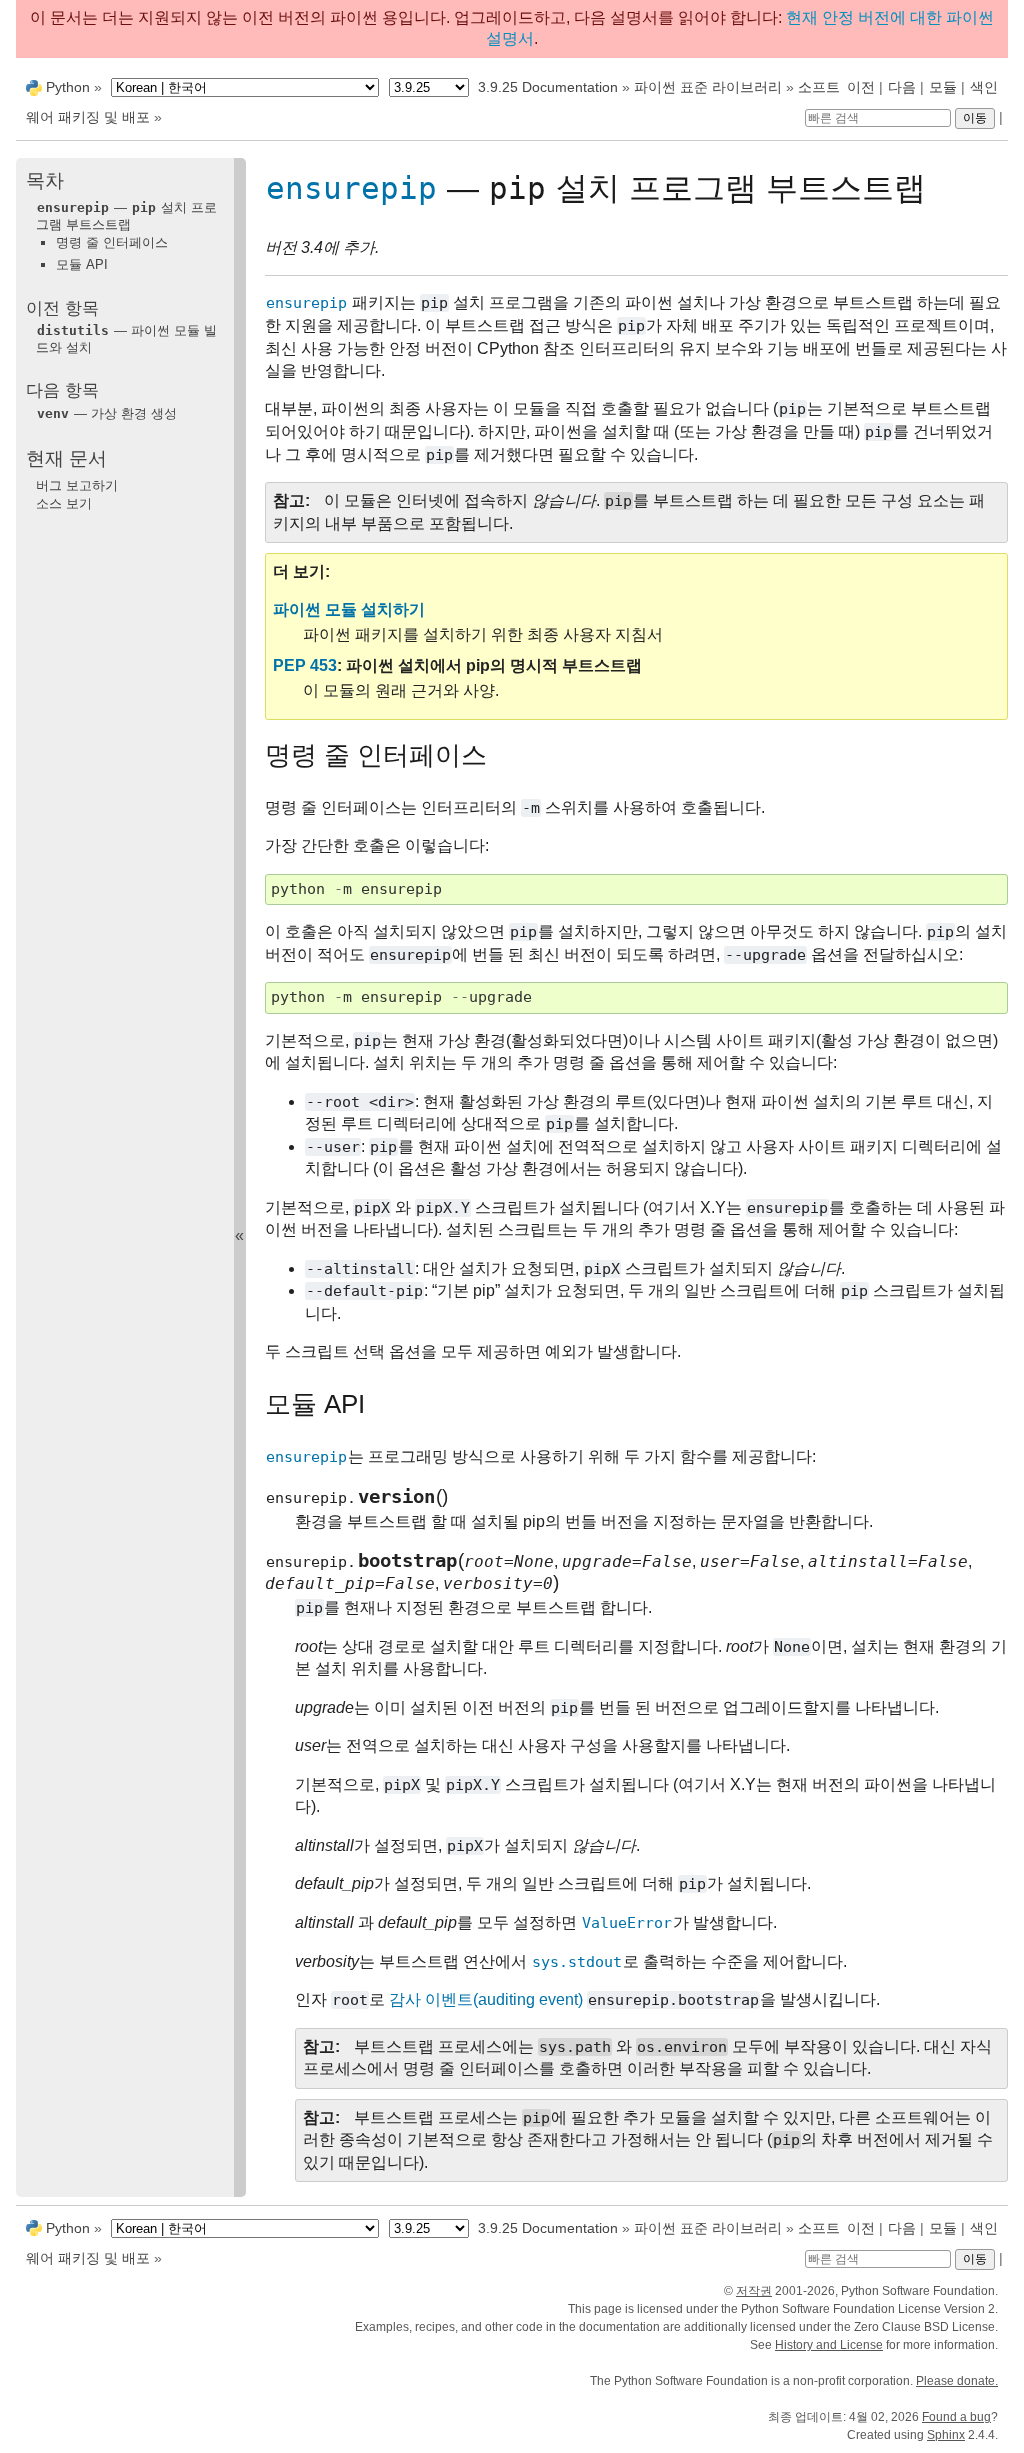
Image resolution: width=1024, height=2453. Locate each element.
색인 (984, 87)
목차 (45, 180)
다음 (902, 87)
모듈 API (82, 264)
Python (68, 87)
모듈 (943, 87)
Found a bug (956, 2417)
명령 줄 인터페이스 (112, 242)
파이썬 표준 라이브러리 (708, 87)
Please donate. (957, 2381)
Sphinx (946, 2435)
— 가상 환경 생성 (107, 413)
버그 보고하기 (77, 485)
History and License (829, 2345)
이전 (861, 87)
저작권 (754, 2291)
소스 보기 (64, 503)
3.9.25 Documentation (548, 87)
